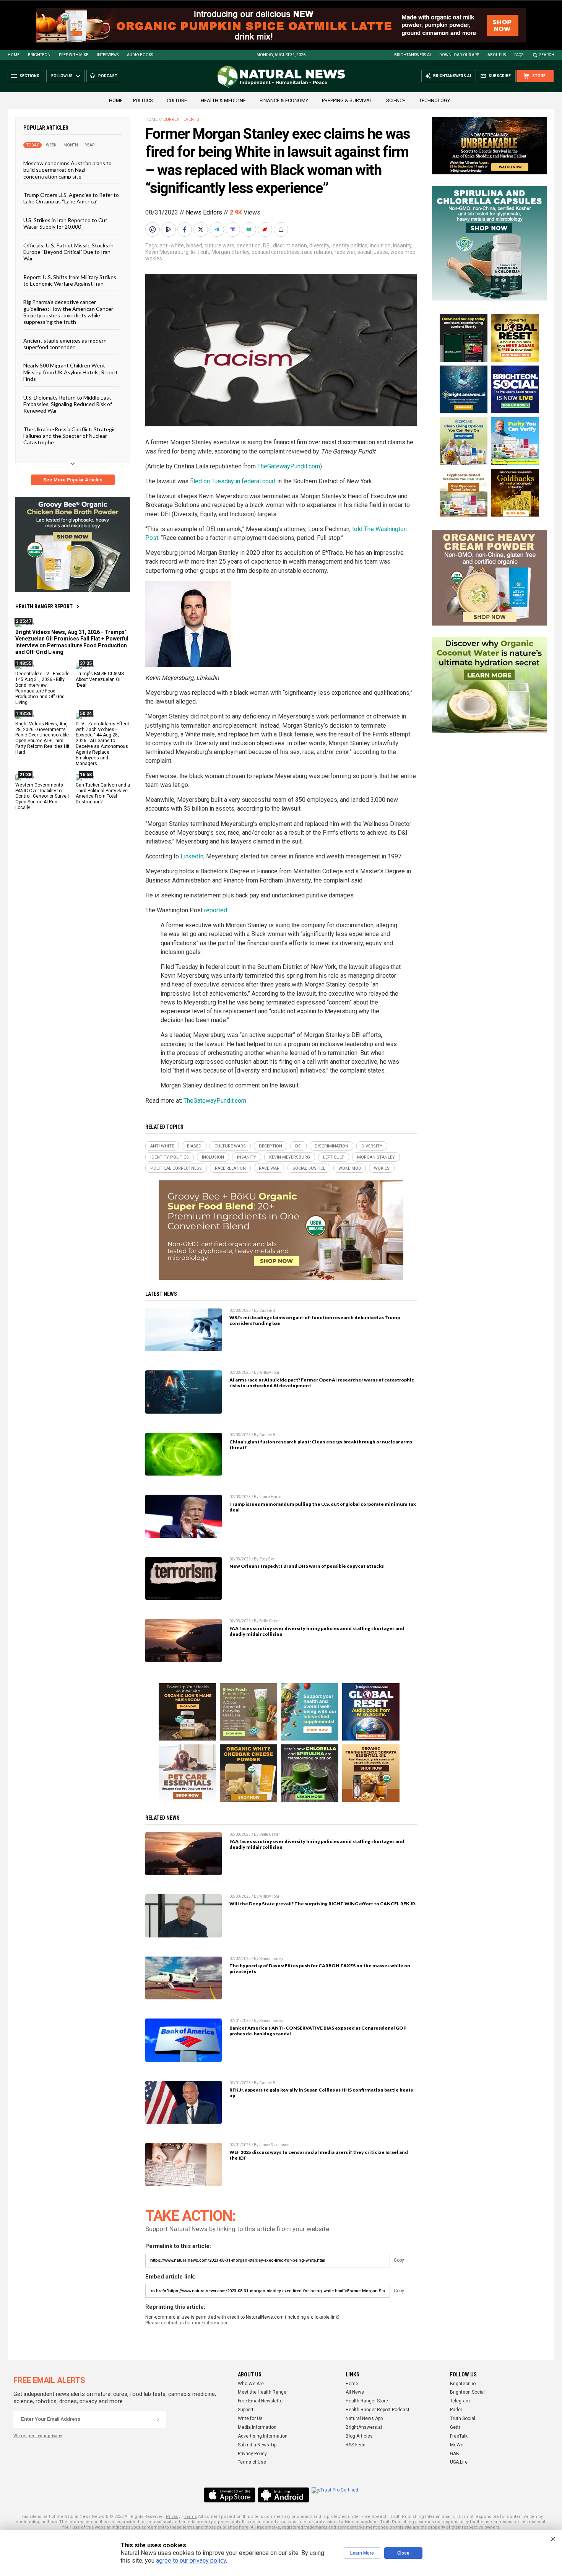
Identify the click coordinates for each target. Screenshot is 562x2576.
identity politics (349, 245)
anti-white (172, 245)
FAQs (519, 55)
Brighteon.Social (467, 2392)
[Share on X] (201, 229)
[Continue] (158, 2419)
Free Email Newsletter (261, 2401)
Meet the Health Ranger (263, 2392)
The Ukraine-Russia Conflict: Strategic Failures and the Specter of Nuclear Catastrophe (70, 436)
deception (249, 245)
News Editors (204, 212)
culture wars (219, 245)
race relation (317, 252)
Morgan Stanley (230, 252)
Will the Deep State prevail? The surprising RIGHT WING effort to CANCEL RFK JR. (323, 1904)
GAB (455, 2454)
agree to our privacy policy (191, 2561)
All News (355, 2392)
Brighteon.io (463, 2384)
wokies (154, 258)
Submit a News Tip (257, 2445)
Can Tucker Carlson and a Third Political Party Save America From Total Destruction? (103, 793)
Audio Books (140, 55)
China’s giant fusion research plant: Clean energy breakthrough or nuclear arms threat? (321, 1445)
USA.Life (459, 2462)
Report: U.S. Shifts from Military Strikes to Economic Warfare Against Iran (70, 280)
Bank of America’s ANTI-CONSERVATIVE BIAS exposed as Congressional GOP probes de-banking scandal (318, 2031)
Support (246, 2410)
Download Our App (459, 55)
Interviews (108, 55)
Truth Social (463, 2418)
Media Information (257, 2427)
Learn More (362, 2553)
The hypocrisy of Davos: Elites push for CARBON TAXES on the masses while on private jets (320, 1968)
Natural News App (364, 2418)
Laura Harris (271, 1497)
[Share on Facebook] (185, 229)
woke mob (403, 252)
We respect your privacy (38, 2436)
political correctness (276, 252)
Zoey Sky (267, 1559)
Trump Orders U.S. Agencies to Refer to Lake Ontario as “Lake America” (71, 198)
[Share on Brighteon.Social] (153, 229)
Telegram (460, 2401)
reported (216, 910)
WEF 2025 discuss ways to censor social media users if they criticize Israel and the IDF (319, 2155)
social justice (373, 252)
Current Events (181, 119)
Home (14, 55)
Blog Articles (359, 2436)
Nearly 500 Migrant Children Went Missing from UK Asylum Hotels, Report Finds (71, 372)
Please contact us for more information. (188, 2323)
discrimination (290, 245)
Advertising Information (263, 2436)
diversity (319, 245)
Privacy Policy (252, 2454)
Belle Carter (270, 1621)
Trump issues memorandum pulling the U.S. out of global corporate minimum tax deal (323, 1507)
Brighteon (39, 55)
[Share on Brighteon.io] (169, 229)
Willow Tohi (269, 1373)
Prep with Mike (74, 55)
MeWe (457, 2445)
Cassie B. (268, 1311)
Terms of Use (252, 2462)
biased (194, 245)
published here (233, 2527)
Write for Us (250, 2418)
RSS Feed (356, 2445)
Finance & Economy (284, 100)
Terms (190, 2517)
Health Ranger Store (367, 2401)
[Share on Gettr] (266, 229)
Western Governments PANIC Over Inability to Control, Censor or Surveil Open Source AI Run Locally (42, 796)
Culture (177, 100)
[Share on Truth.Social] (234, 229)
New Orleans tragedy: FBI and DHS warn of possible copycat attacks (307, 1566)
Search (547, 55)
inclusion (380, 245)
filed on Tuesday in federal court (233, 481)
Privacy (173, 2517)
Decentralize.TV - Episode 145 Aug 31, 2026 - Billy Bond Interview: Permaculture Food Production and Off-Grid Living (42, 688)
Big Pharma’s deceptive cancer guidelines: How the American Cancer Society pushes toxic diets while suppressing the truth (68, 312)
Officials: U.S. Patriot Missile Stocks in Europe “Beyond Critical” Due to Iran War (68, 252)
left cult (200, 252)
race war (345, 252)
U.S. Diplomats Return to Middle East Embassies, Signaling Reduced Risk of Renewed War (68, 404)
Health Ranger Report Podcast (378, 2410)
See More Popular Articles (73, 480)
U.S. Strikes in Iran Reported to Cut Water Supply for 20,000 (65, 223)
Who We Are (251, 2384)
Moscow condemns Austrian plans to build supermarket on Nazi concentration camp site (67, 170)
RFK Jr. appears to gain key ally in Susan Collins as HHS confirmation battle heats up (321, 2093)
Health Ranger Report (44, 606)
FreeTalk (459, 2436)
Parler (456, 2410)
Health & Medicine (223, 100)
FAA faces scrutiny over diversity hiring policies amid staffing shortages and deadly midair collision (317, 1631)
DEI (267, 245)
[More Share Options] (282, 229)
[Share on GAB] (250, 229)
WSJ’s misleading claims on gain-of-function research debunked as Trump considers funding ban (315, 1320)
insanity (402, 245)
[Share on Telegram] (218, 229)
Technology (434, 100)
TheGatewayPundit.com (289, 466)
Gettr (455, 2427)
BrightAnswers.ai (413, 55)
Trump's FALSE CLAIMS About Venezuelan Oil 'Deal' (100, 679)
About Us (497, 55)
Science (396, 100)
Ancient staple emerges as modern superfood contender (65, 343)
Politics (143, 100)
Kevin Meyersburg (167, 252)
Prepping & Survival (347, 100)
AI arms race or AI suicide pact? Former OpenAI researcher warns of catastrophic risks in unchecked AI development (322, 1383)
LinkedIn (192, 856)
